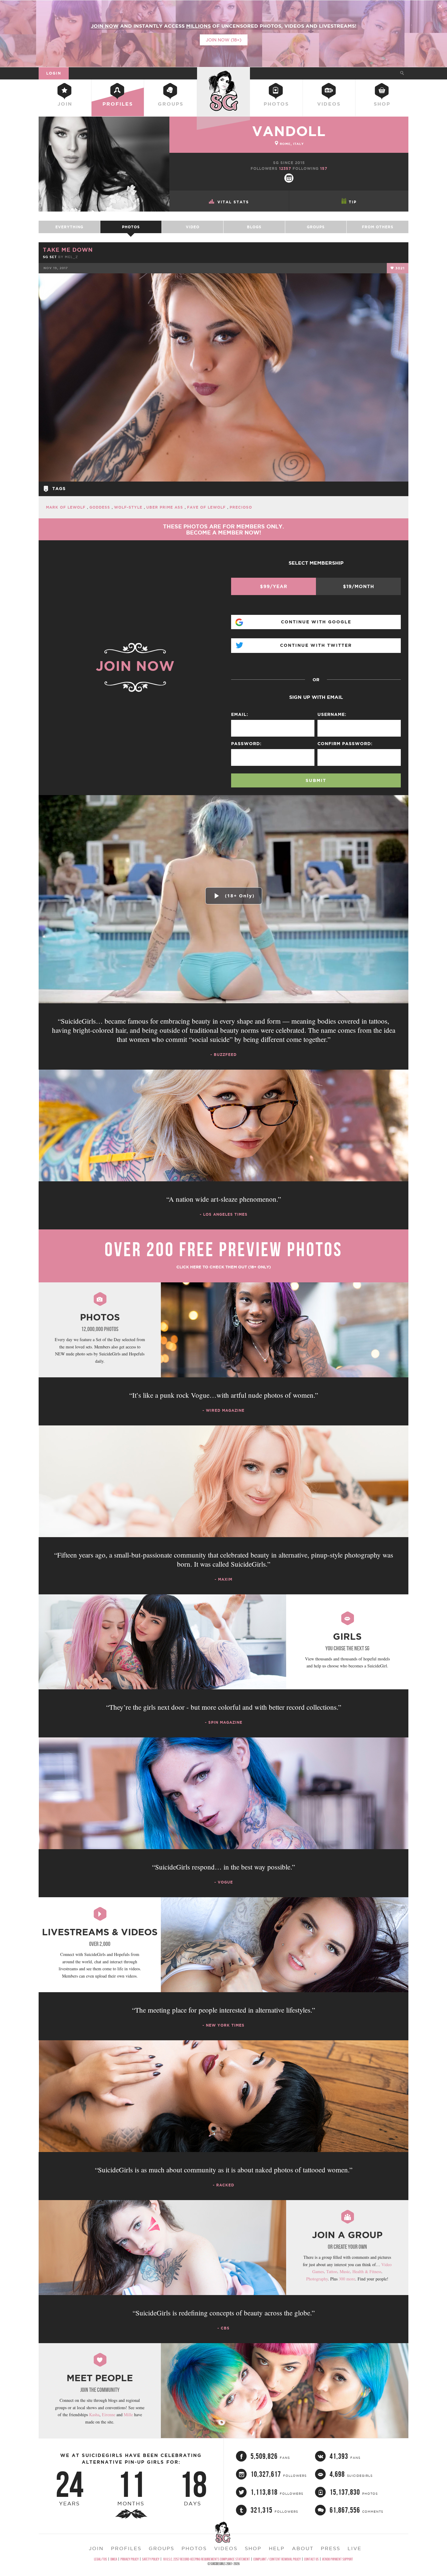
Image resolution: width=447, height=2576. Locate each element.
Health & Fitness (367, 2271)
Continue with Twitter (316, 645)
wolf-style (129, 507)
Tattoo (332, 2271)
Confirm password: (345, 744)
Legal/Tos (100, 2559)
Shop (382, 104)
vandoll (289, 131)
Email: (240, 714)
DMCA (114, 2559)
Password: (246, 744)
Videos (329, 104)
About (303, 2548)
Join (65, 104)
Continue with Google (316, 622)
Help (277, 2548)
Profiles (118, 104)
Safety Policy (151, 2559)
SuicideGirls (223, 73)
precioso (241, 507)
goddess (100, 507)
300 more (347, 2279)
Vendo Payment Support (338, 2559)
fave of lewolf (207, 507)
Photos (276, 104)
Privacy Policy (130, 2559)
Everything (69, 227)
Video (193, 227)
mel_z (71, 257)
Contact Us (311, 2559)
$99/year (274, 586)
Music (345, 2271)
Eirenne (109, 2415)
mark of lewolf (66, 507)
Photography (317, 2279)
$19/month (359, 586)
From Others (378, 227)
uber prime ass (165, 507)
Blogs (254, 227)
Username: (332, 714)
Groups (171, 104)
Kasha (94, 2415)
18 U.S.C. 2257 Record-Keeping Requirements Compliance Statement (206, 2559)
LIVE (355, 2548)
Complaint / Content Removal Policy (277, 2559)
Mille (128, 2415)
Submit (316, 780)
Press (331, 2548)
